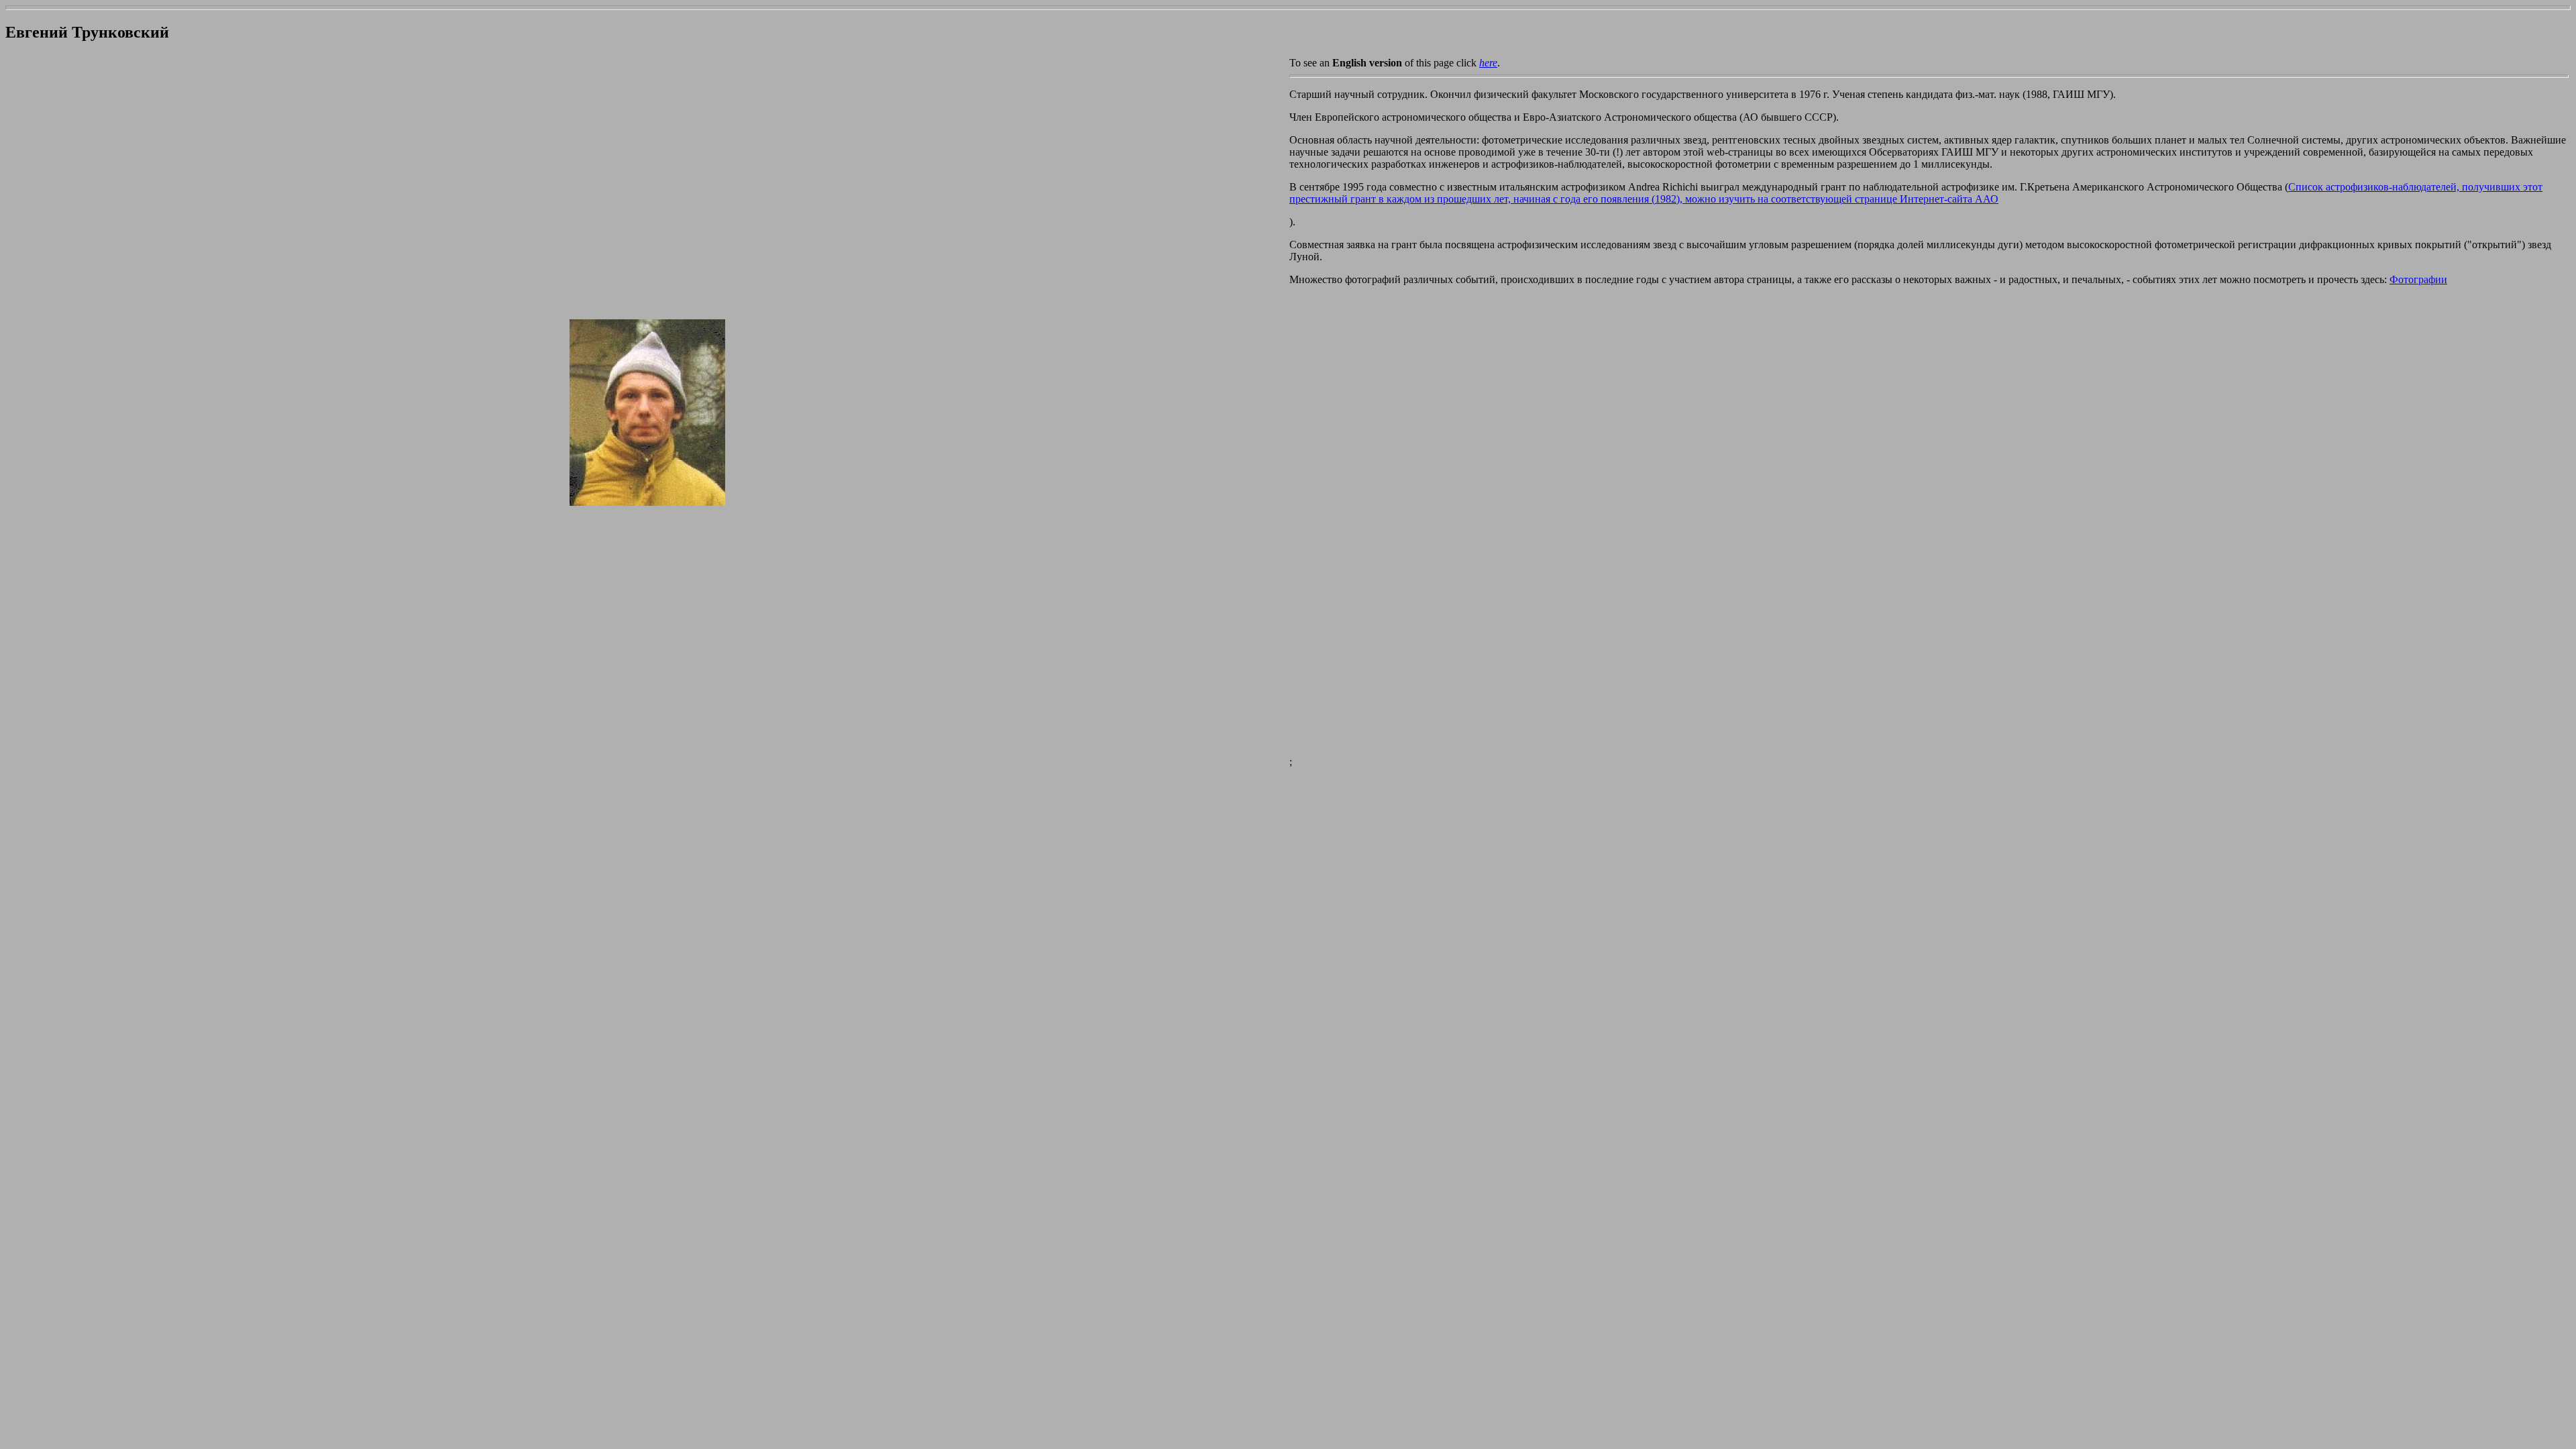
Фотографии (2418, 279)
